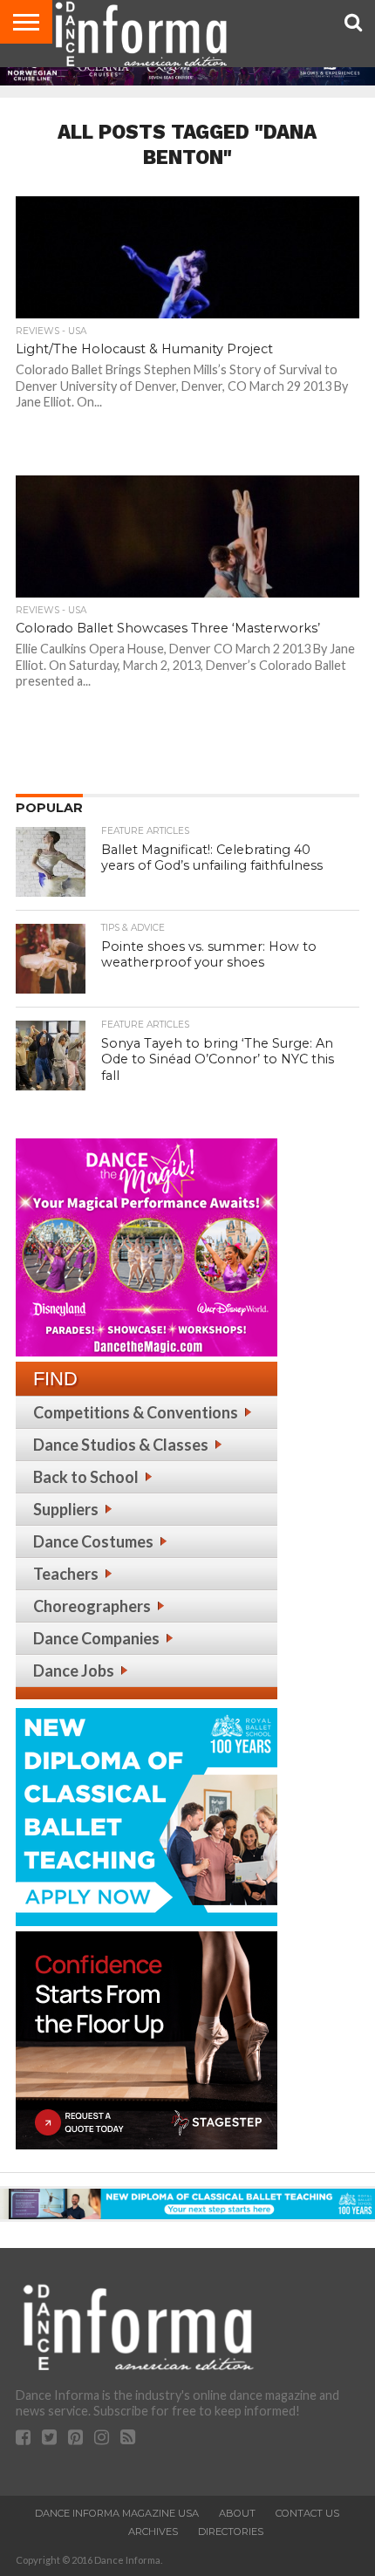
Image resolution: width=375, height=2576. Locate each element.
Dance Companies (96, 1638)
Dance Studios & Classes (121, 1445)
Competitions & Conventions (136, 1412)
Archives (153, 2532)
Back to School (86, 1477)
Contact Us (307, 2513)
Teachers (66, 1574)
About (237, 2513)
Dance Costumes (93, 1541)
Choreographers (92, 1606)
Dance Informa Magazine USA (117, 2513)
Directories (231, 2532)
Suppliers (66, 1509)
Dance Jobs (74, 1671)
